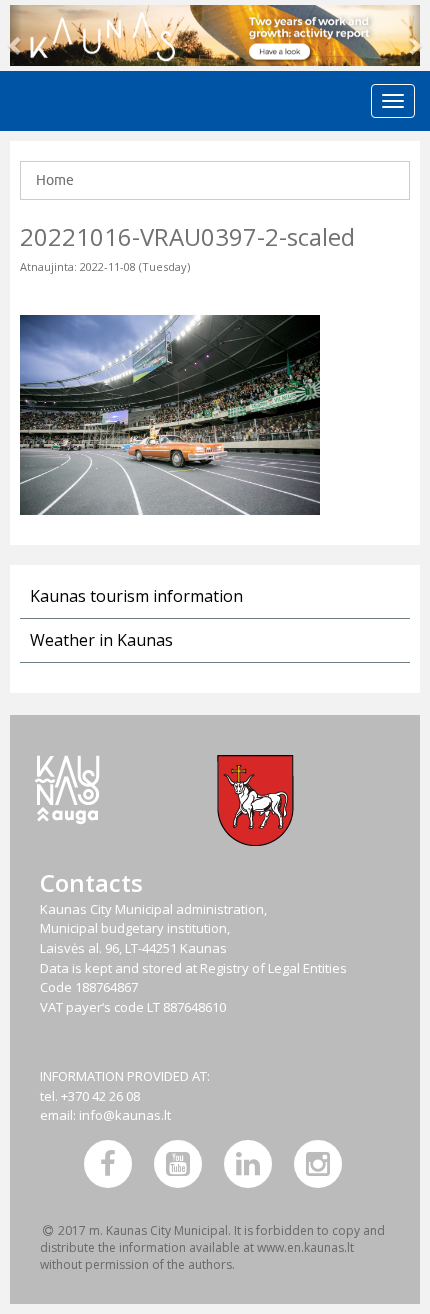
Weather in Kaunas (101, 640)
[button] (16, 35)
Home (55, 180)
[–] (215, 35)
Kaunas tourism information (136, 596)
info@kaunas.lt (125, 1115)
